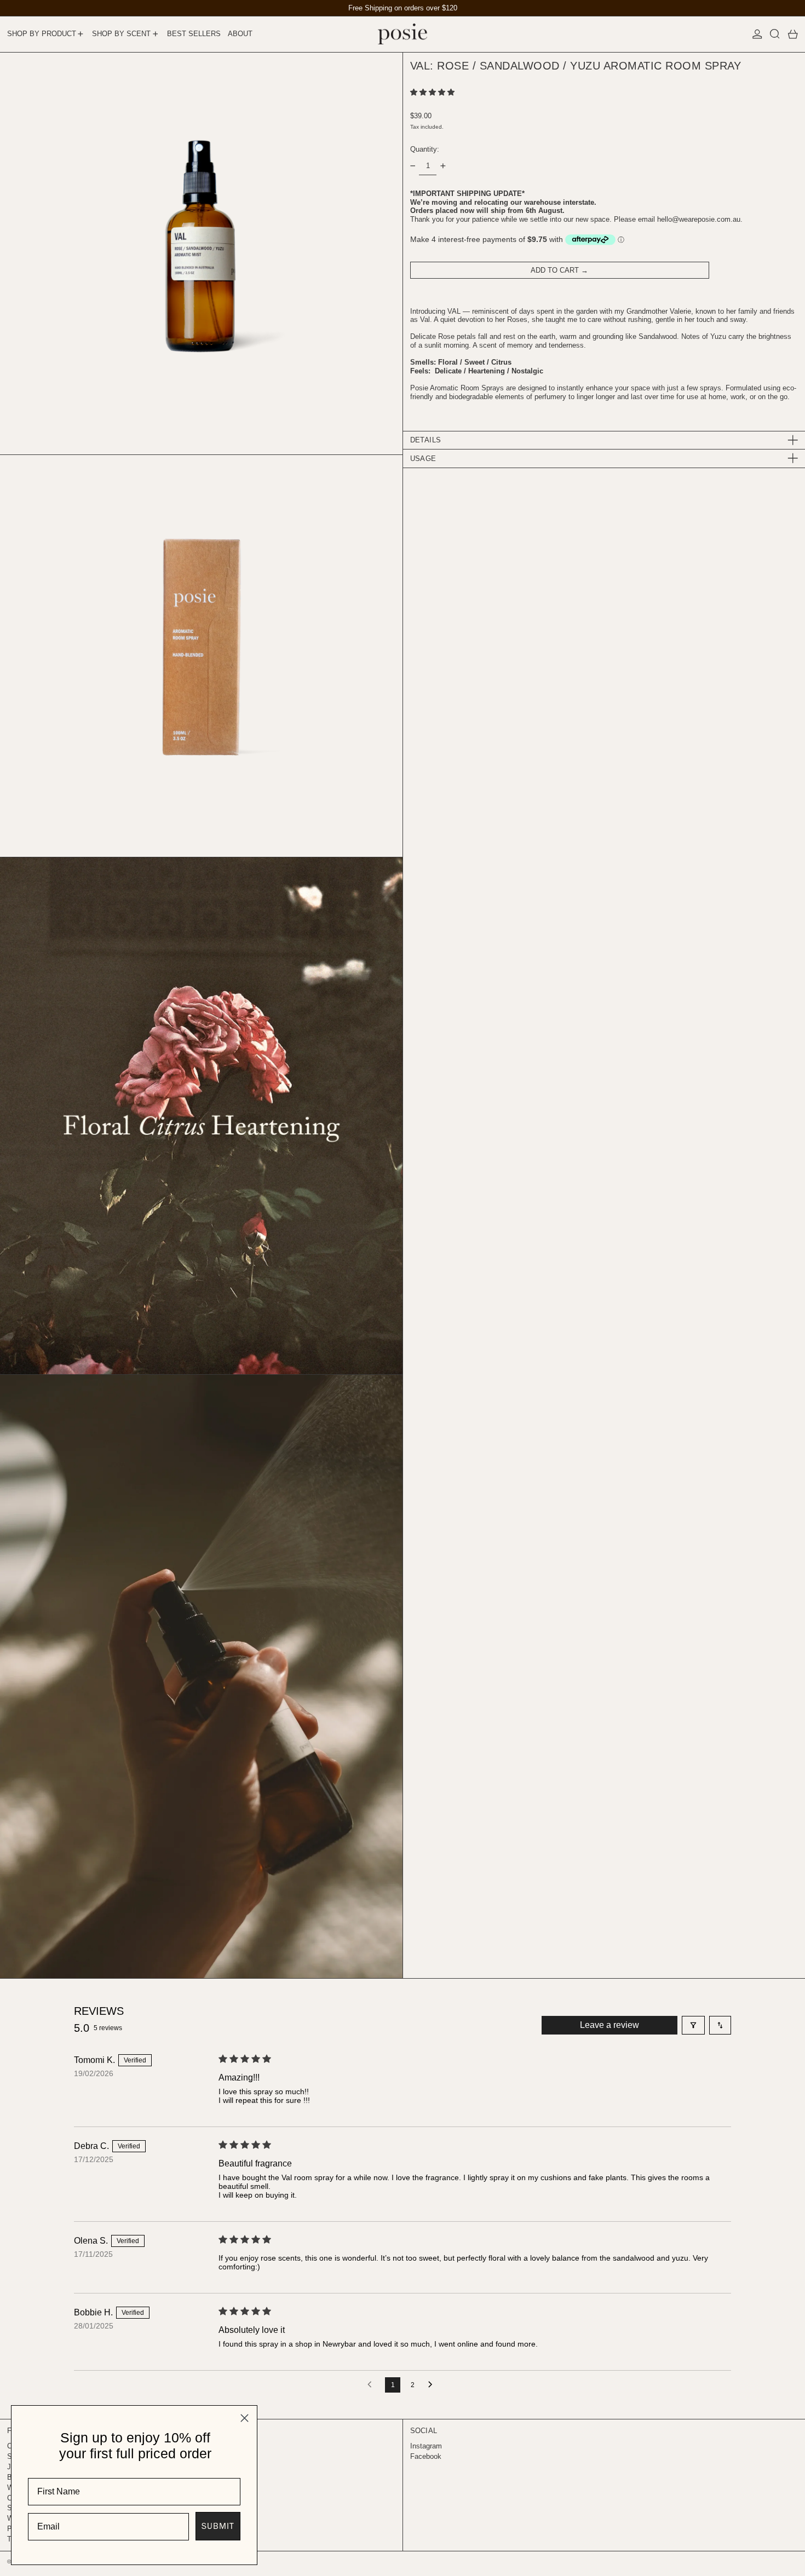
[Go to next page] (433, 2385)
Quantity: (425, 149)
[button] (775, 34)
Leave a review (610, 2025)
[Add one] (443, 166)
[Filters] (693, 2025)
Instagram (426, 2446)
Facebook (426, 2456)
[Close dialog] (245, 2418)
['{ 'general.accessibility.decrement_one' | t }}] (413, 166)
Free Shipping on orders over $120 (403, 8)
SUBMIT (218, 2526)
